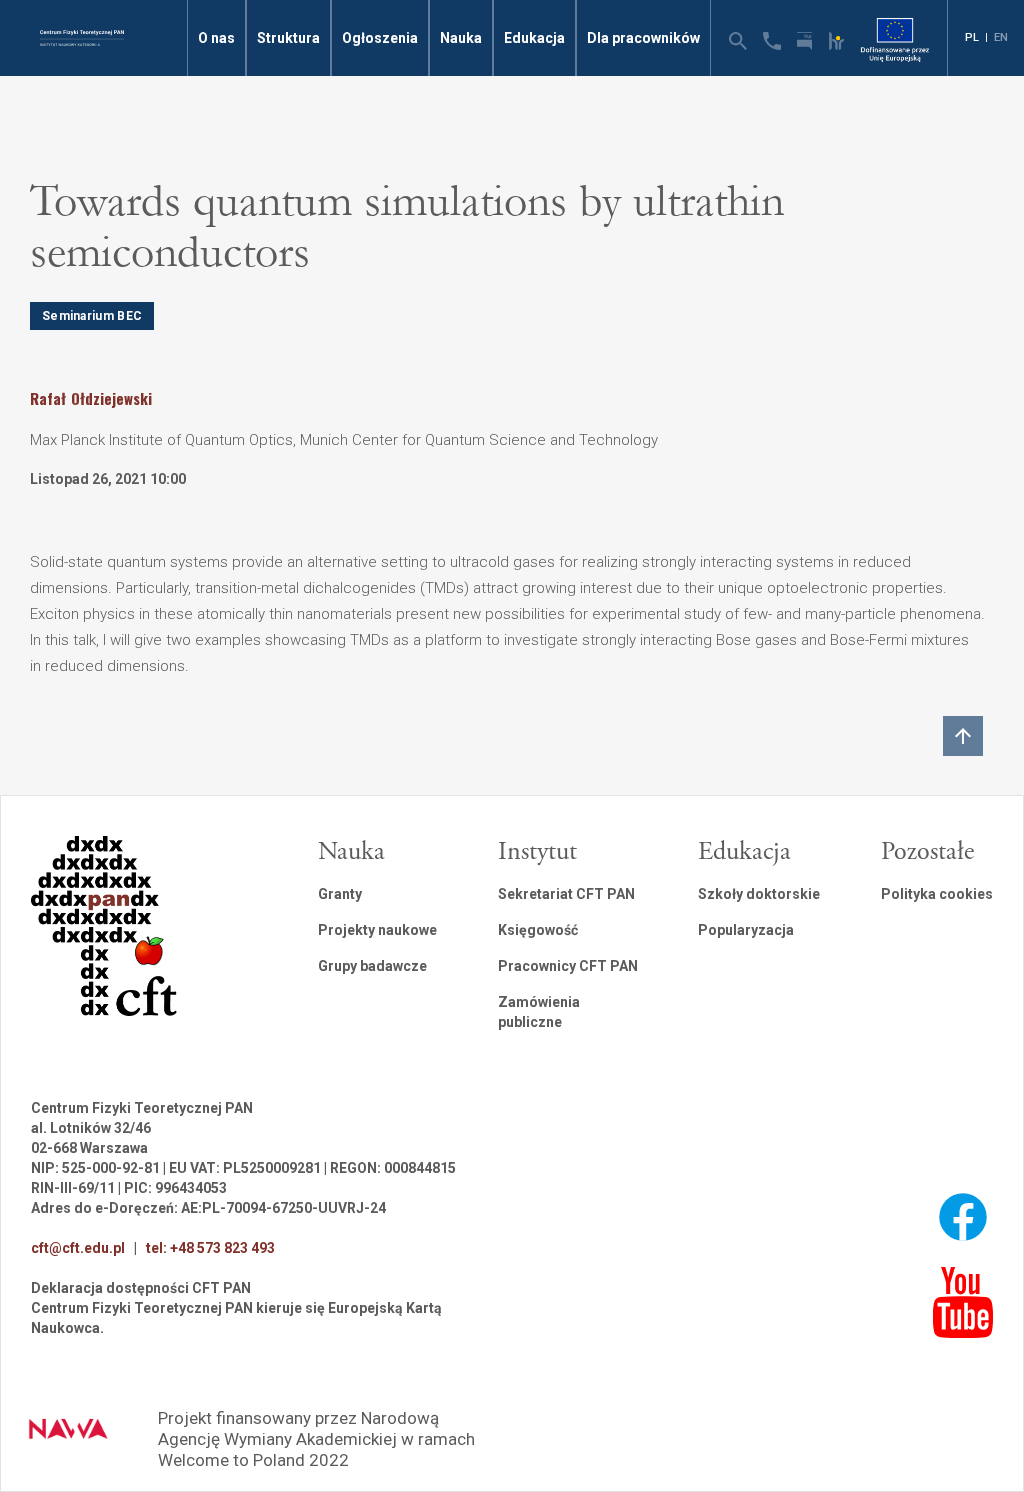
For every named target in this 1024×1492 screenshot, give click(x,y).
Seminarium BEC (92, 316)
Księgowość (538, 930)
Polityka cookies (937, 894)
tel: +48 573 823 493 (210, 1248)
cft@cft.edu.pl (78, 1248)
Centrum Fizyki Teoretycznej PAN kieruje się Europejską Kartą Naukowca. (236, 1318)
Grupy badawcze (372, 966)
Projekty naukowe (377, 930)
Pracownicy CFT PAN (568, 966)
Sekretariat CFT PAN (566, 894)
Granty (340, 894)
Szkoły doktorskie (759, 894)
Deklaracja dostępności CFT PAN (141, 1288)
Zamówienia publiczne (539, 1012)
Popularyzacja (746, 930)
